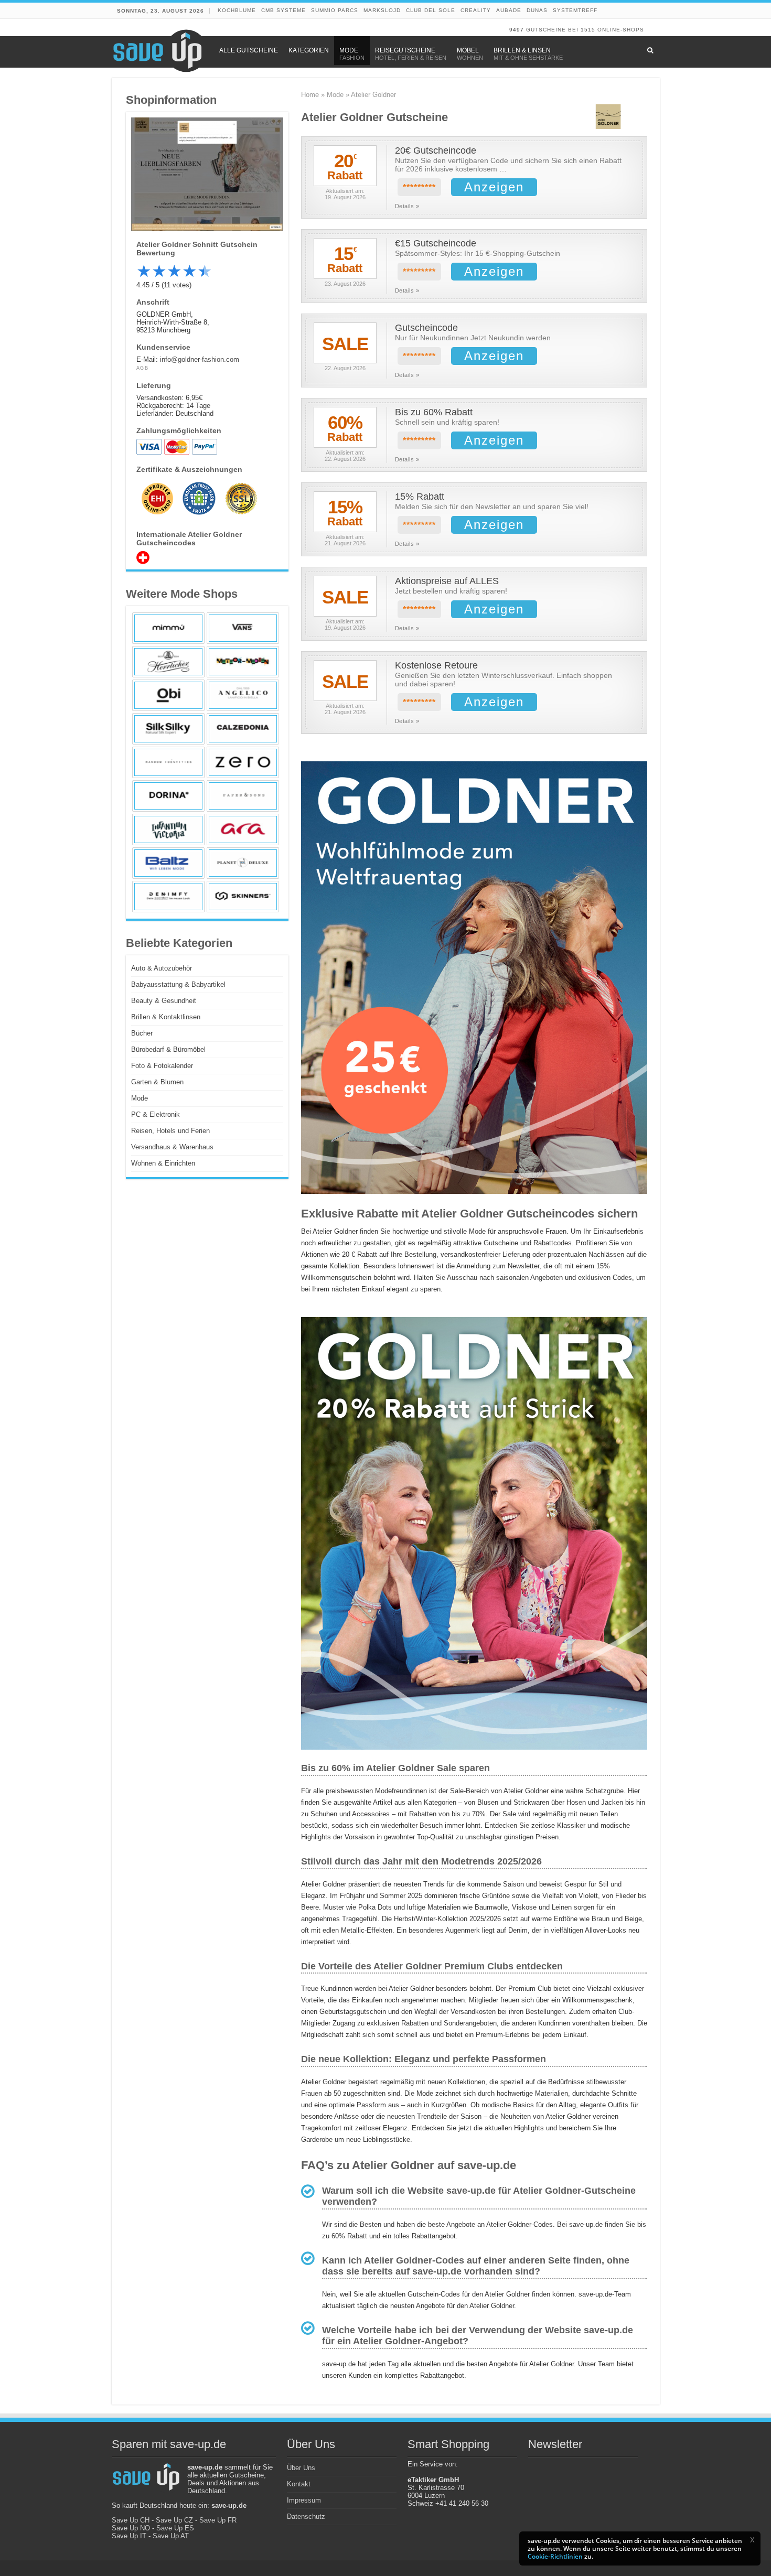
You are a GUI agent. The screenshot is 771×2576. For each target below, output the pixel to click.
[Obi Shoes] (168, 695)
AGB (143, 368)
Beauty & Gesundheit (164, 1001)
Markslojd (382, 10)
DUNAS (537, 10)
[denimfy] (168, 897)
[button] (752, 2540)
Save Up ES (175, 2528)
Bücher (142, 1033)
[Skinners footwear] (243, 897)
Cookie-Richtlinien (555, 2556)
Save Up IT (129, 2536)
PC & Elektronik (156, 1114)
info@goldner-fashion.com (200, 359)
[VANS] (243, 628)
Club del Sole (431, 10)
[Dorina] (168, 796)
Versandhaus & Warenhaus (172, 1147)
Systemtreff (575, 10)
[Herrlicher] (168, 662)
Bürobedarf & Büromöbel (168, 1049)
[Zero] (243, 762)
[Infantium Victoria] (168, 829)
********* (419, 187)
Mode (335, 95)
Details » (407, 206)
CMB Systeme (283, 10)
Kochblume (237, 10)
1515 (588, 30)
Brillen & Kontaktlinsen (166, 1017)
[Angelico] (243, 695)
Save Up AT (171, 2536)
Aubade (509, 10)
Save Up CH (131, 2520)
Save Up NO (131, 2528)
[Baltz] (168, 863)
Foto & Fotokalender (162, 1066)
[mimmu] (168, 628)
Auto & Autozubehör (162, 968)
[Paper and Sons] (243, 796)
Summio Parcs (335, 10)
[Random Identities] (168, 762)
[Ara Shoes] (243, 829)
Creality (476, 10)
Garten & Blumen (157, 1082)
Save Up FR (218, 2520)
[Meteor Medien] (243, 662)
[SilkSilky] (168, 729)
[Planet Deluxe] (243, 863)
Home (310, 95)
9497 (517, 30)
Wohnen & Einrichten (163, 1163)
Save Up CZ (174, 2520)
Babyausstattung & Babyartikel (178, 984)
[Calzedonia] (243, 729)
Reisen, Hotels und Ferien (170, 1131)
